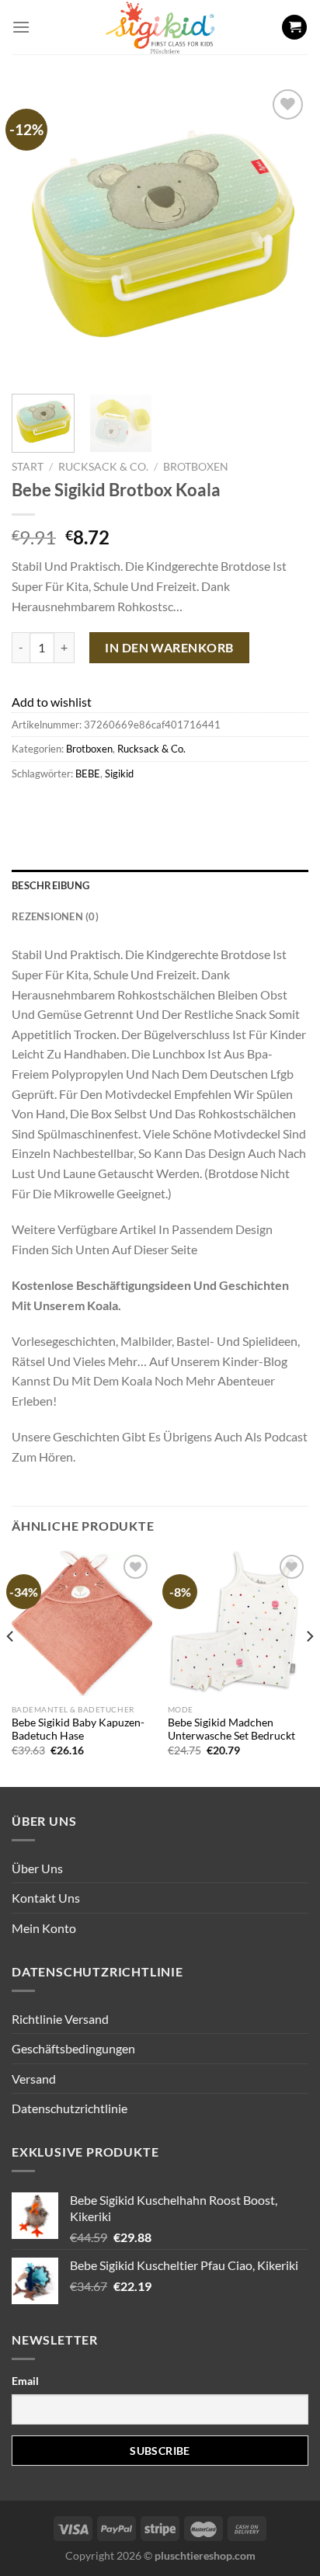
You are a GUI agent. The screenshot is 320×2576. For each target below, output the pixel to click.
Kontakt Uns (46, 1898)
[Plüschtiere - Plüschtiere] (160, 27)
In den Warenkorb (169, 647)
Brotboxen (196, 467)
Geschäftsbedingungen (73, 2048)
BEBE (88, 773)
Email (25, 2381)
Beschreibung (50, 885)
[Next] (283, 234)
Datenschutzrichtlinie (70, 2108)
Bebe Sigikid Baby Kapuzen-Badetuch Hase (78, 1730)
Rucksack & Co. (103, 467)
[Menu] (21, 27)
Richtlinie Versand (60, 2019)
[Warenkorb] (294, 28)
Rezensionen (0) (55, 916)
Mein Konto (44, 1928)
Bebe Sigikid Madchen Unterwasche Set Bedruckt (231, 1730)
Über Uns (37, 1868)
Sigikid (119, 773)
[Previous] (37, 234)
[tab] (160, 885)
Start (28, 467)
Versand (34, 2079)
